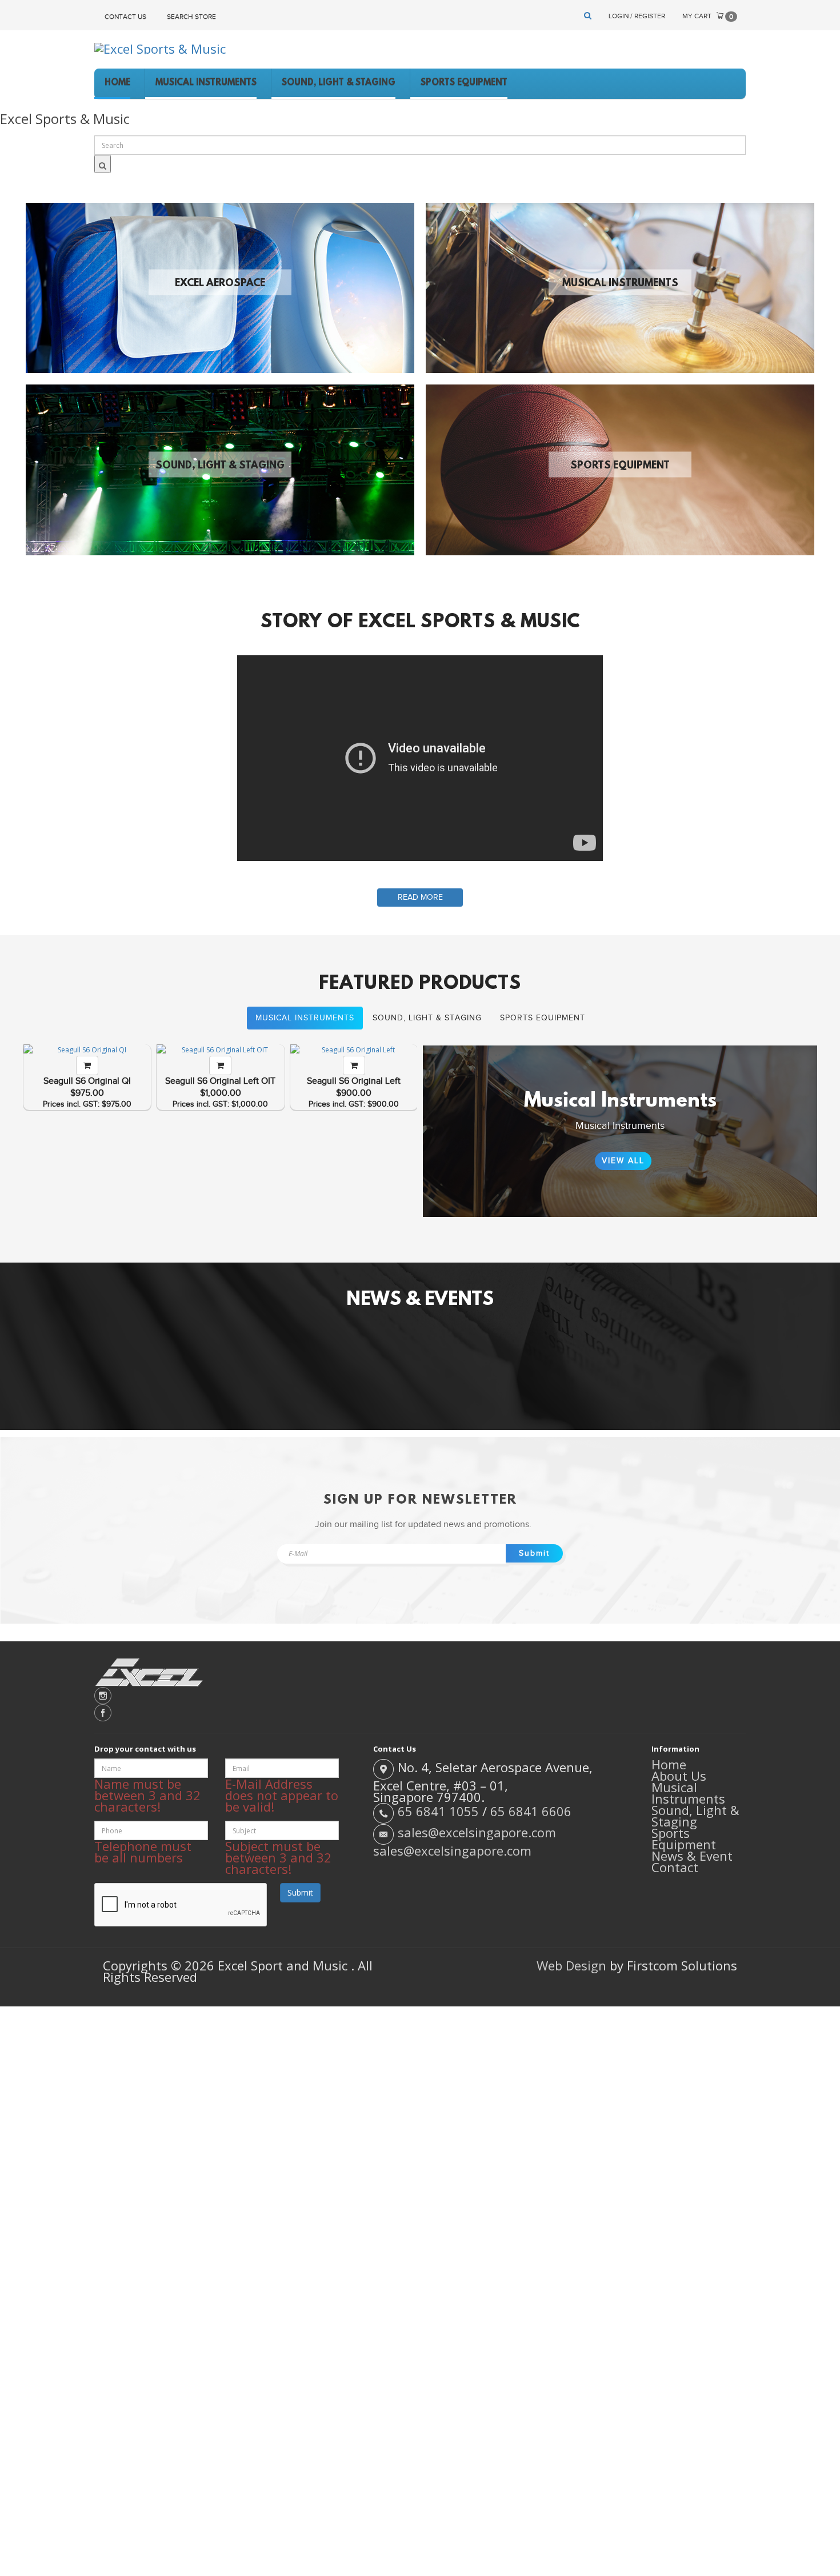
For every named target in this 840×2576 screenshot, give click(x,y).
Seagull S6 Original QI (87, 1081)
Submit (534, 1553)
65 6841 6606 (531, 1812)
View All (623, 1161)
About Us (679, 1776)
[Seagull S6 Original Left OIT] (220, 1050)
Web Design (571, 1965)
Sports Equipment (620, 466)
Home (669, 1764)
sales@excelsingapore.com (477, 1833)
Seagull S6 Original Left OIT (220, 1081)
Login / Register (637, 16)
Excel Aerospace (220, 284)
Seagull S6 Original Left (354, 1081)
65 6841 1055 (438, 1812)
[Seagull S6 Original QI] (87, 1050)
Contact (675, 1867)
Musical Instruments (620, 284)
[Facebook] (420, 1713)
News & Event (692, 1856)
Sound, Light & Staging (220, 466)
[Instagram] (420, 1696)
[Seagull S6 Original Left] (354, 1050)
